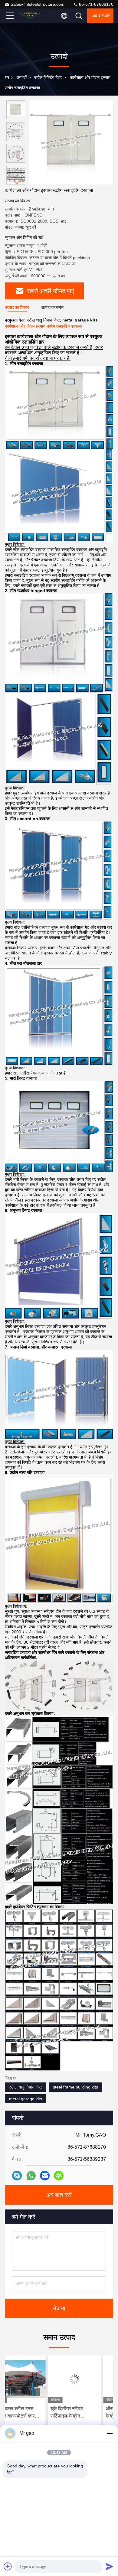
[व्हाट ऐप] (31, 2176)
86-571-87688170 (96, 4)
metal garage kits (26, 2099)
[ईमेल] (45, 2176)
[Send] (110, 2566)
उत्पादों (22, 77)
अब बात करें (101, 16)
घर (7, 77)
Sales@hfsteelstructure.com (38, 4)
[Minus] (110, 2433)
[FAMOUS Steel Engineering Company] (30, 16)
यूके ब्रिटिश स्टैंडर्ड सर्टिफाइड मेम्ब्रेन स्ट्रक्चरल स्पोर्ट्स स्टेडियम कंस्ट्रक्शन (31, 2413)
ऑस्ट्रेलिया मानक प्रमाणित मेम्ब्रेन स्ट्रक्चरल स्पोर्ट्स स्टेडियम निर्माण (86, 2413)
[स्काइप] (17, 2176)
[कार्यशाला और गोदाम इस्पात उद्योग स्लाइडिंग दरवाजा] (71, 142)
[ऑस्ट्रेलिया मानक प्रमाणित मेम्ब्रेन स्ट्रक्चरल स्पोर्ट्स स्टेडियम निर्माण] (87, 2379)
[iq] (59, 2176)
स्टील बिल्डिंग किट (48, 77)
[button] (17, 182)
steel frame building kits (75, 2087)
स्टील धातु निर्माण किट (26, 2087)
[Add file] (8, 2566)
